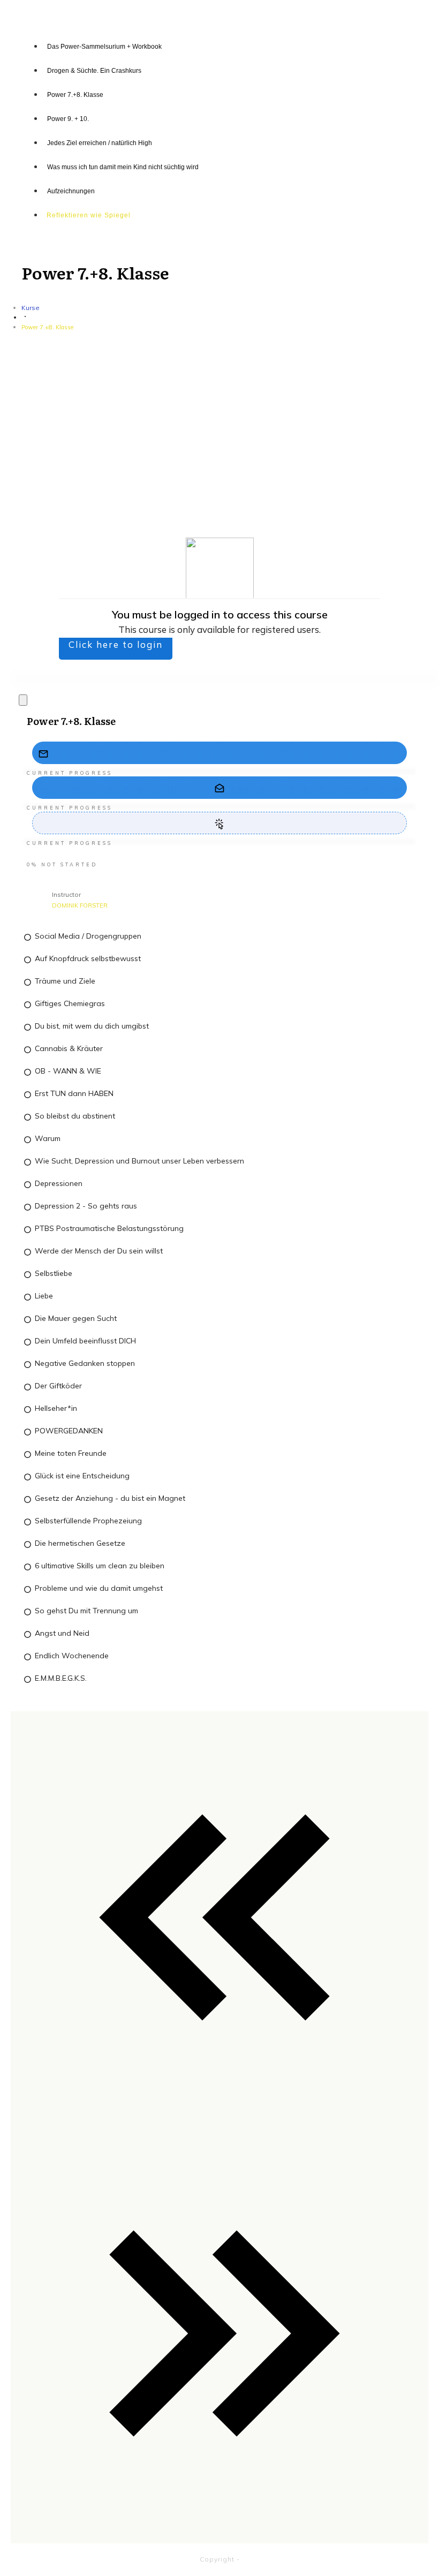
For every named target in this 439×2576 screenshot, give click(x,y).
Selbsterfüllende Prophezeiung (88, 1521)
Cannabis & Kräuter (69, 1048)
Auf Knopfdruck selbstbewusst (88, 958)
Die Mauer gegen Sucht (76, 1318)
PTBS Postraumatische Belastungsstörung (109, 1228)
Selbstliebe (54, 1273)
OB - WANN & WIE (68, 1071)
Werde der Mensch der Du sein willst (99, 1251)
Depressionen (59, 1183)
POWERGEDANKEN (69, 1431)
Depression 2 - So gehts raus (86, 1206)
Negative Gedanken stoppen (85, 1363)
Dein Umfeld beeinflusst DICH (85, 1341)
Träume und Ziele (65, 981)
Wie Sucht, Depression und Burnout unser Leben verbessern (139, 1161)
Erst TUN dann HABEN (74, 1093)
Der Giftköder (58, 1386)
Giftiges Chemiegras (70, 1003)
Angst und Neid (62, 1633)
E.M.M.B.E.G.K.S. (61, 1678)
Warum (48, 1138)
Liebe (44, 1296)
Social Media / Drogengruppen (88, 936)
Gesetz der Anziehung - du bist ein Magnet (110, 1498)
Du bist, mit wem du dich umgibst (92, 1026)
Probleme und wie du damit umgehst (99, 1588)
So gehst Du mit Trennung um (86, 1611)
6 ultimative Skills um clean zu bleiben (100, 1566)
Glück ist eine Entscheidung (82, 1476)
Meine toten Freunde (71, 1453)
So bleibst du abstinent (75, 1116)
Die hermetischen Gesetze (80, 1543)
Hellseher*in (56, 1408)
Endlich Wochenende (72, 1656)
